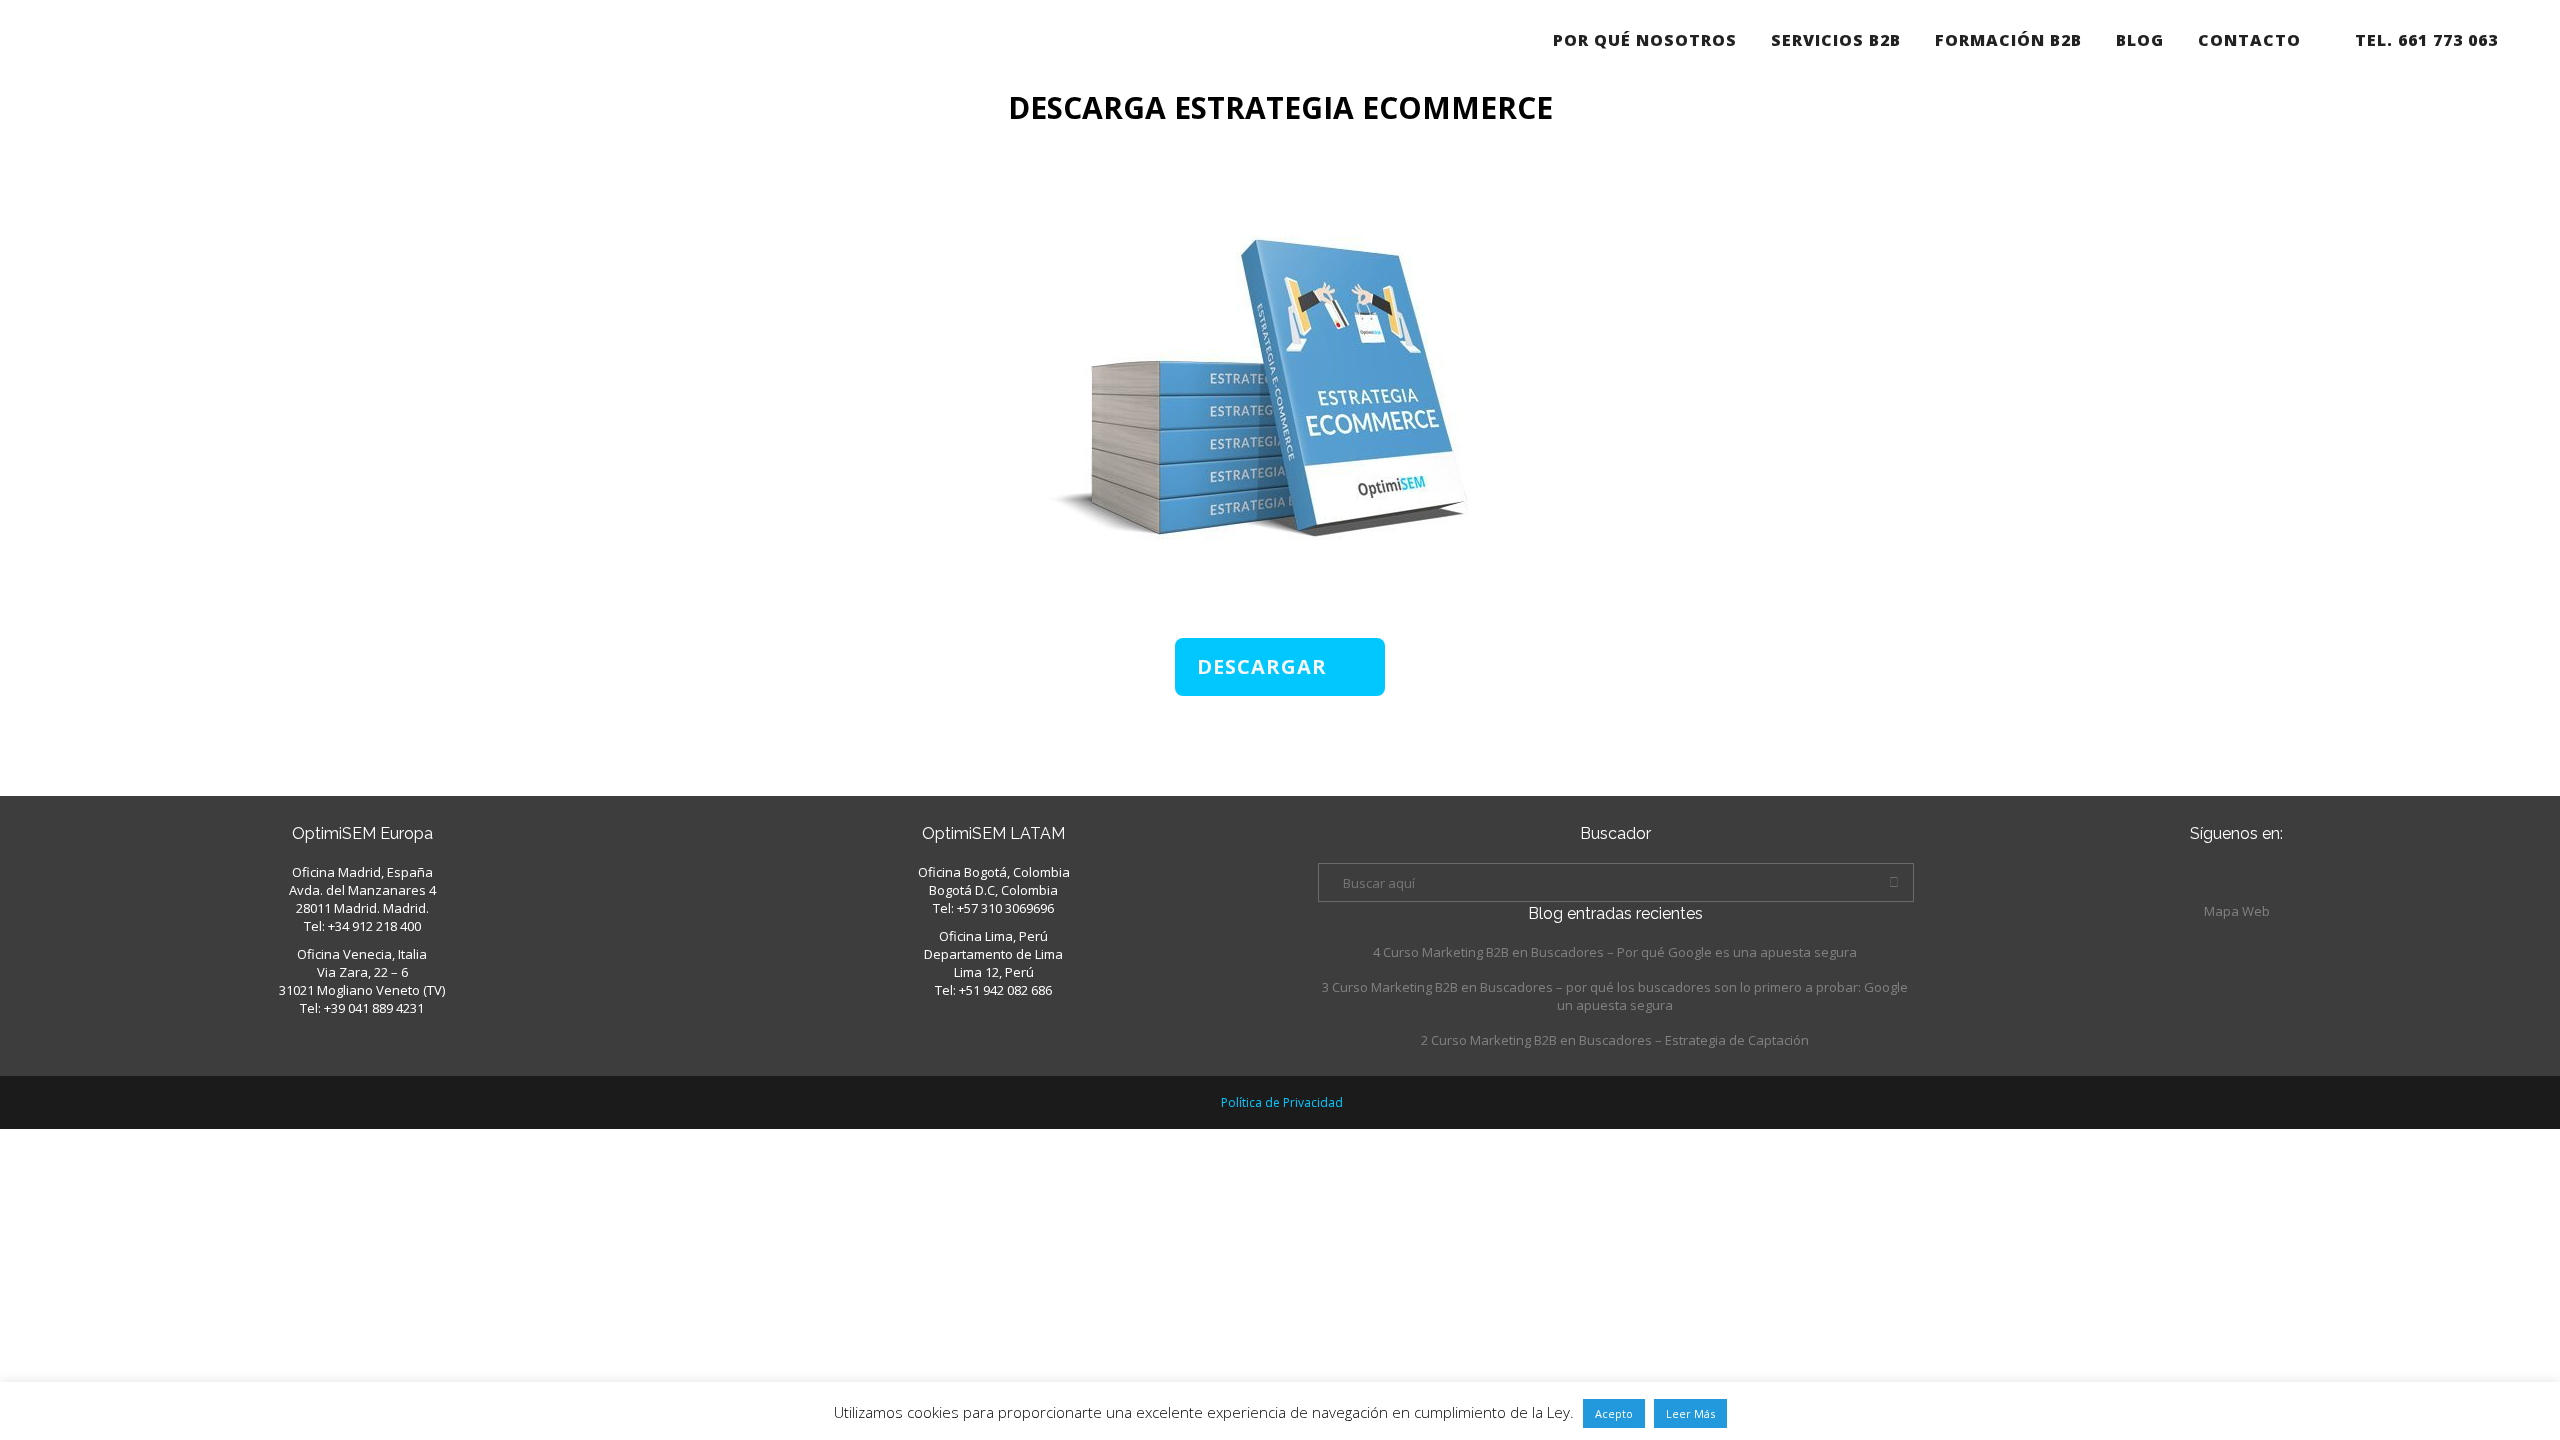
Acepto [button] (1614, 1413)
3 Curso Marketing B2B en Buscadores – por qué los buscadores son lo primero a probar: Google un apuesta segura (1615, 996)
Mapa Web (2237, 911)
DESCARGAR (1262, 666)
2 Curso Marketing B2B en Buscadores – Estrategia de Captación (1615, 1040)
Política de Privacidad (1282, 1102)
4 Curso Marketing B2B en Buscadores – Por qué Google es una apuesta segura (1615, 952)
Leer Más (1690, 1413)
